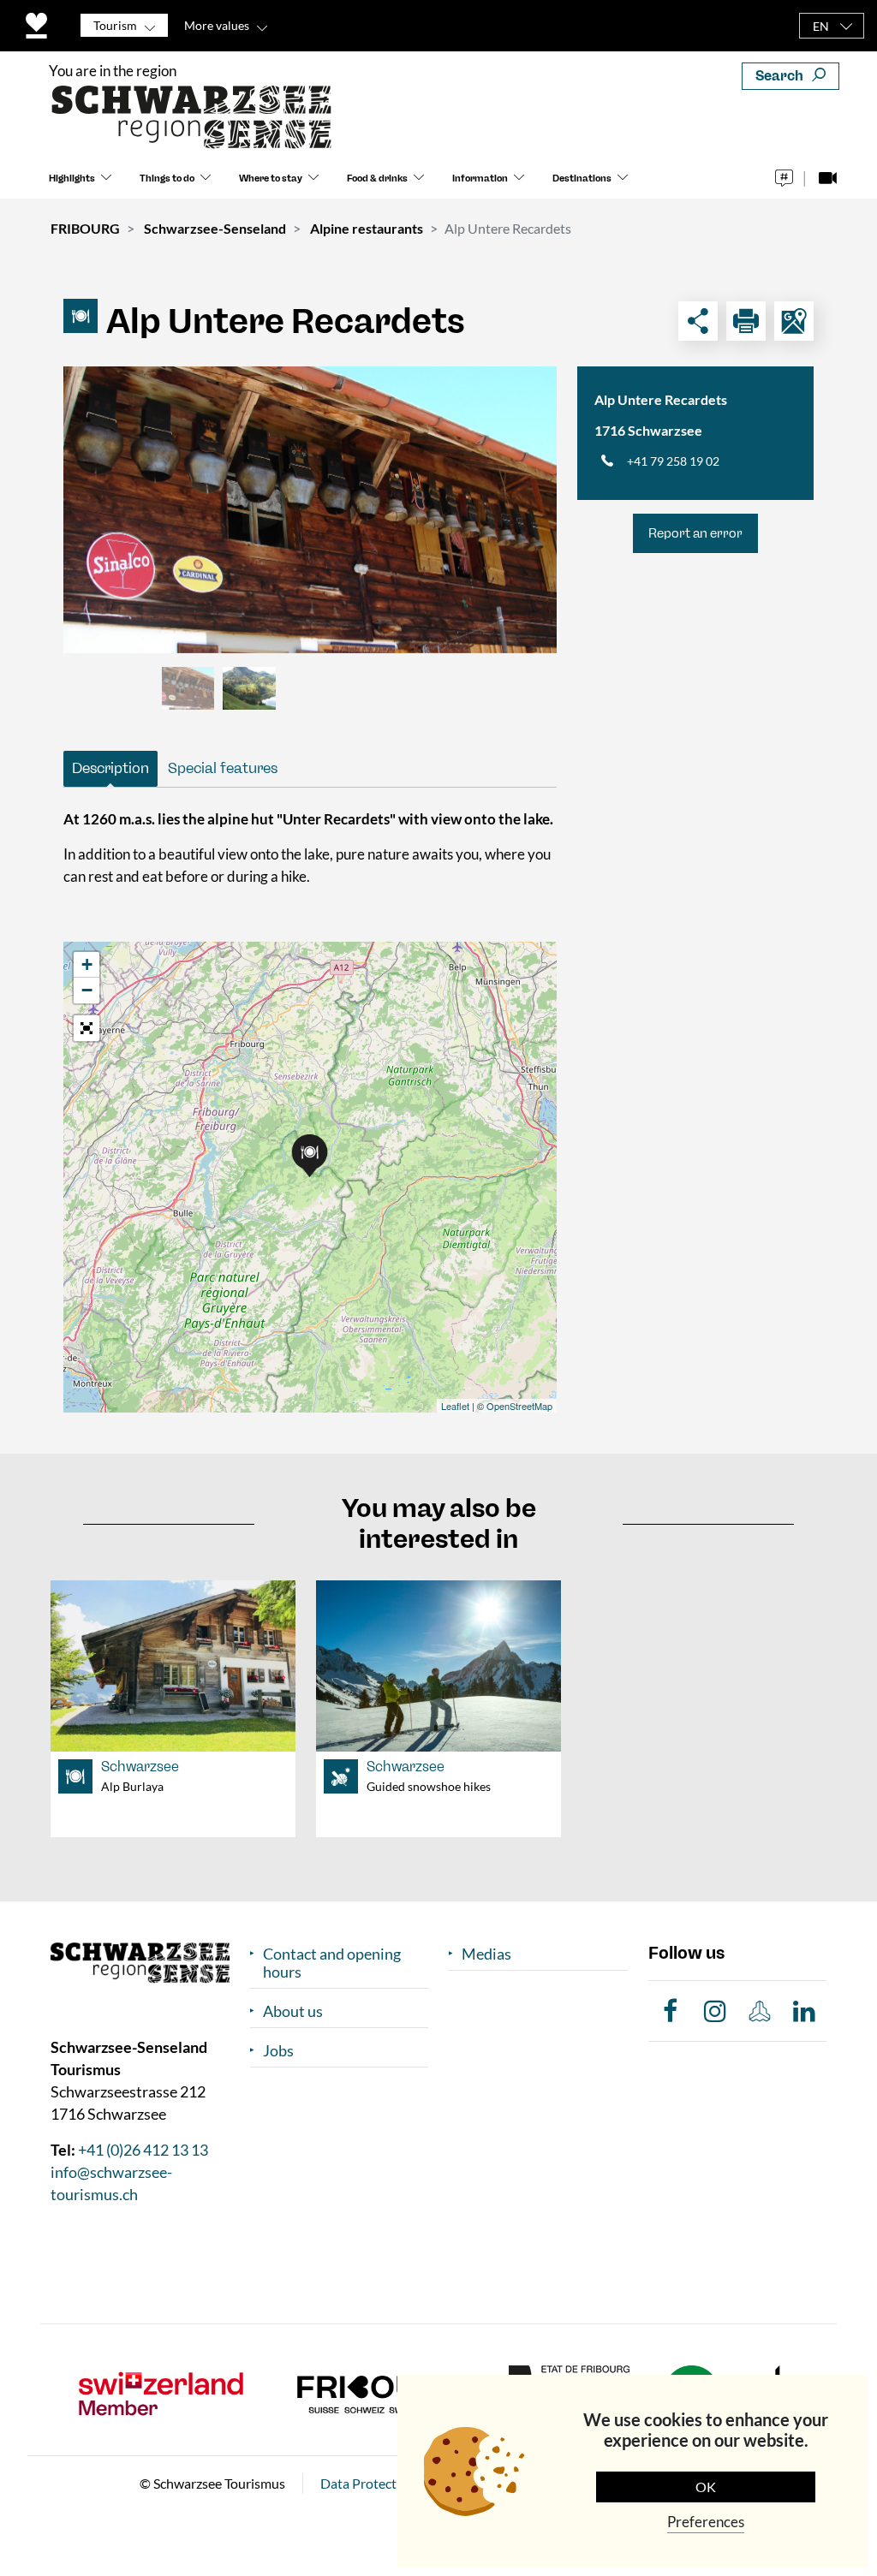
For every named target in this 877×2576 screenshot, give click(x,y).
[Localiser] (794, 321)
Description (110, 768)
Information (480, 178)
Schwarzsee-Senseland (215, 228)
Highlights (72, 178)
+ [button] (87, 964)
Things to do (167, 178)
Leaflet (455, 1406)
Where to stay (271, 178)
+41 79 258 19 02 (673, 461)
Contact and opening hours (332, 1963)
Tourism (115, 25)
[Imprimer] (746, 321)
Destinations (582, 178)
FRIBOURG (85, 228)
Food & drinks (377, 178)
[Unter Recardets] (310, 510)
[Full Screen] (87, 1028)
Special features (223, 768)
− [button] (87, 990)
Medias (486, 1954)
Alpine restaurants (367, 228)
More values (217, 25)
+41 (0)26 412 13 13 (143, 2150)
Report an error (695, 533)
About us (293, 2011)
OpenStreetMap (519, 1406)
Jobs (278, 2051)
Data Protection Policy (387, 2483)
